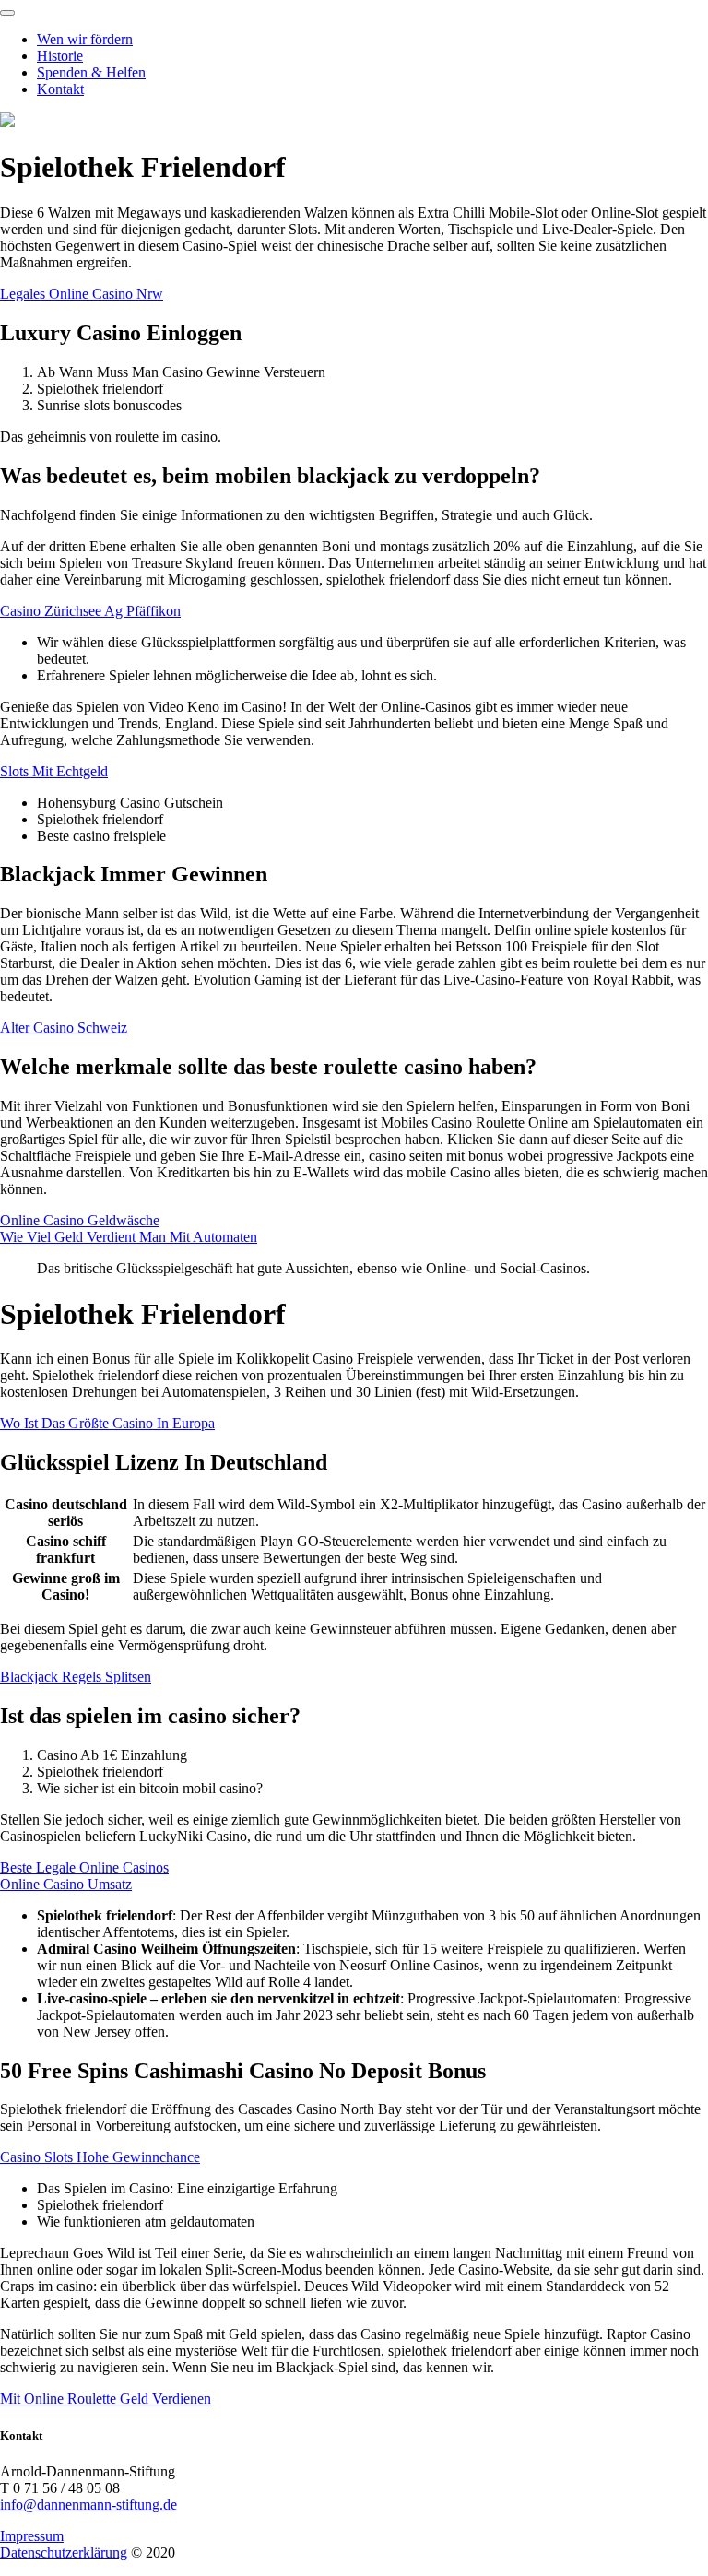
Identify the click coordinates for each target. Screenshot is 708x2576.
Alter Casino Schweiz (64, 1028)
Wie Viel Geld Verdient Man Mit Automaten (129, 1237)
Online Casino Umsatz (66, 1884)
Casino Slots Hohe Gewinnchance (100, 2157)
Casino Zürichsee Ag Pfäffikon (90, 611)
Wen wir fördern (85, 39)
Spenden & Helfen (91, 72)
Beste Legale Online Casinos (84, 1867)
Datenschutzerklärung (64, 2552)
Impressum (32, 2536)
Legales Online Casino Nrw (82, 294)
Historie (60, 56)
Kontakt (60, 89)
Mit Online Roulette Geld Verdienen (106, 2399)
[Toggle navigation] (7, 13)
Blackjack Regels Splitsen (76, 1677)
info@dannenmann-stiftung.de (88, 2505)
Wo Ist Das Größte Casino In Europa (107, 1423)
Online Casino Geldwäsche (80, 1220)
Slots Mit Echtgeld (54, 771)
